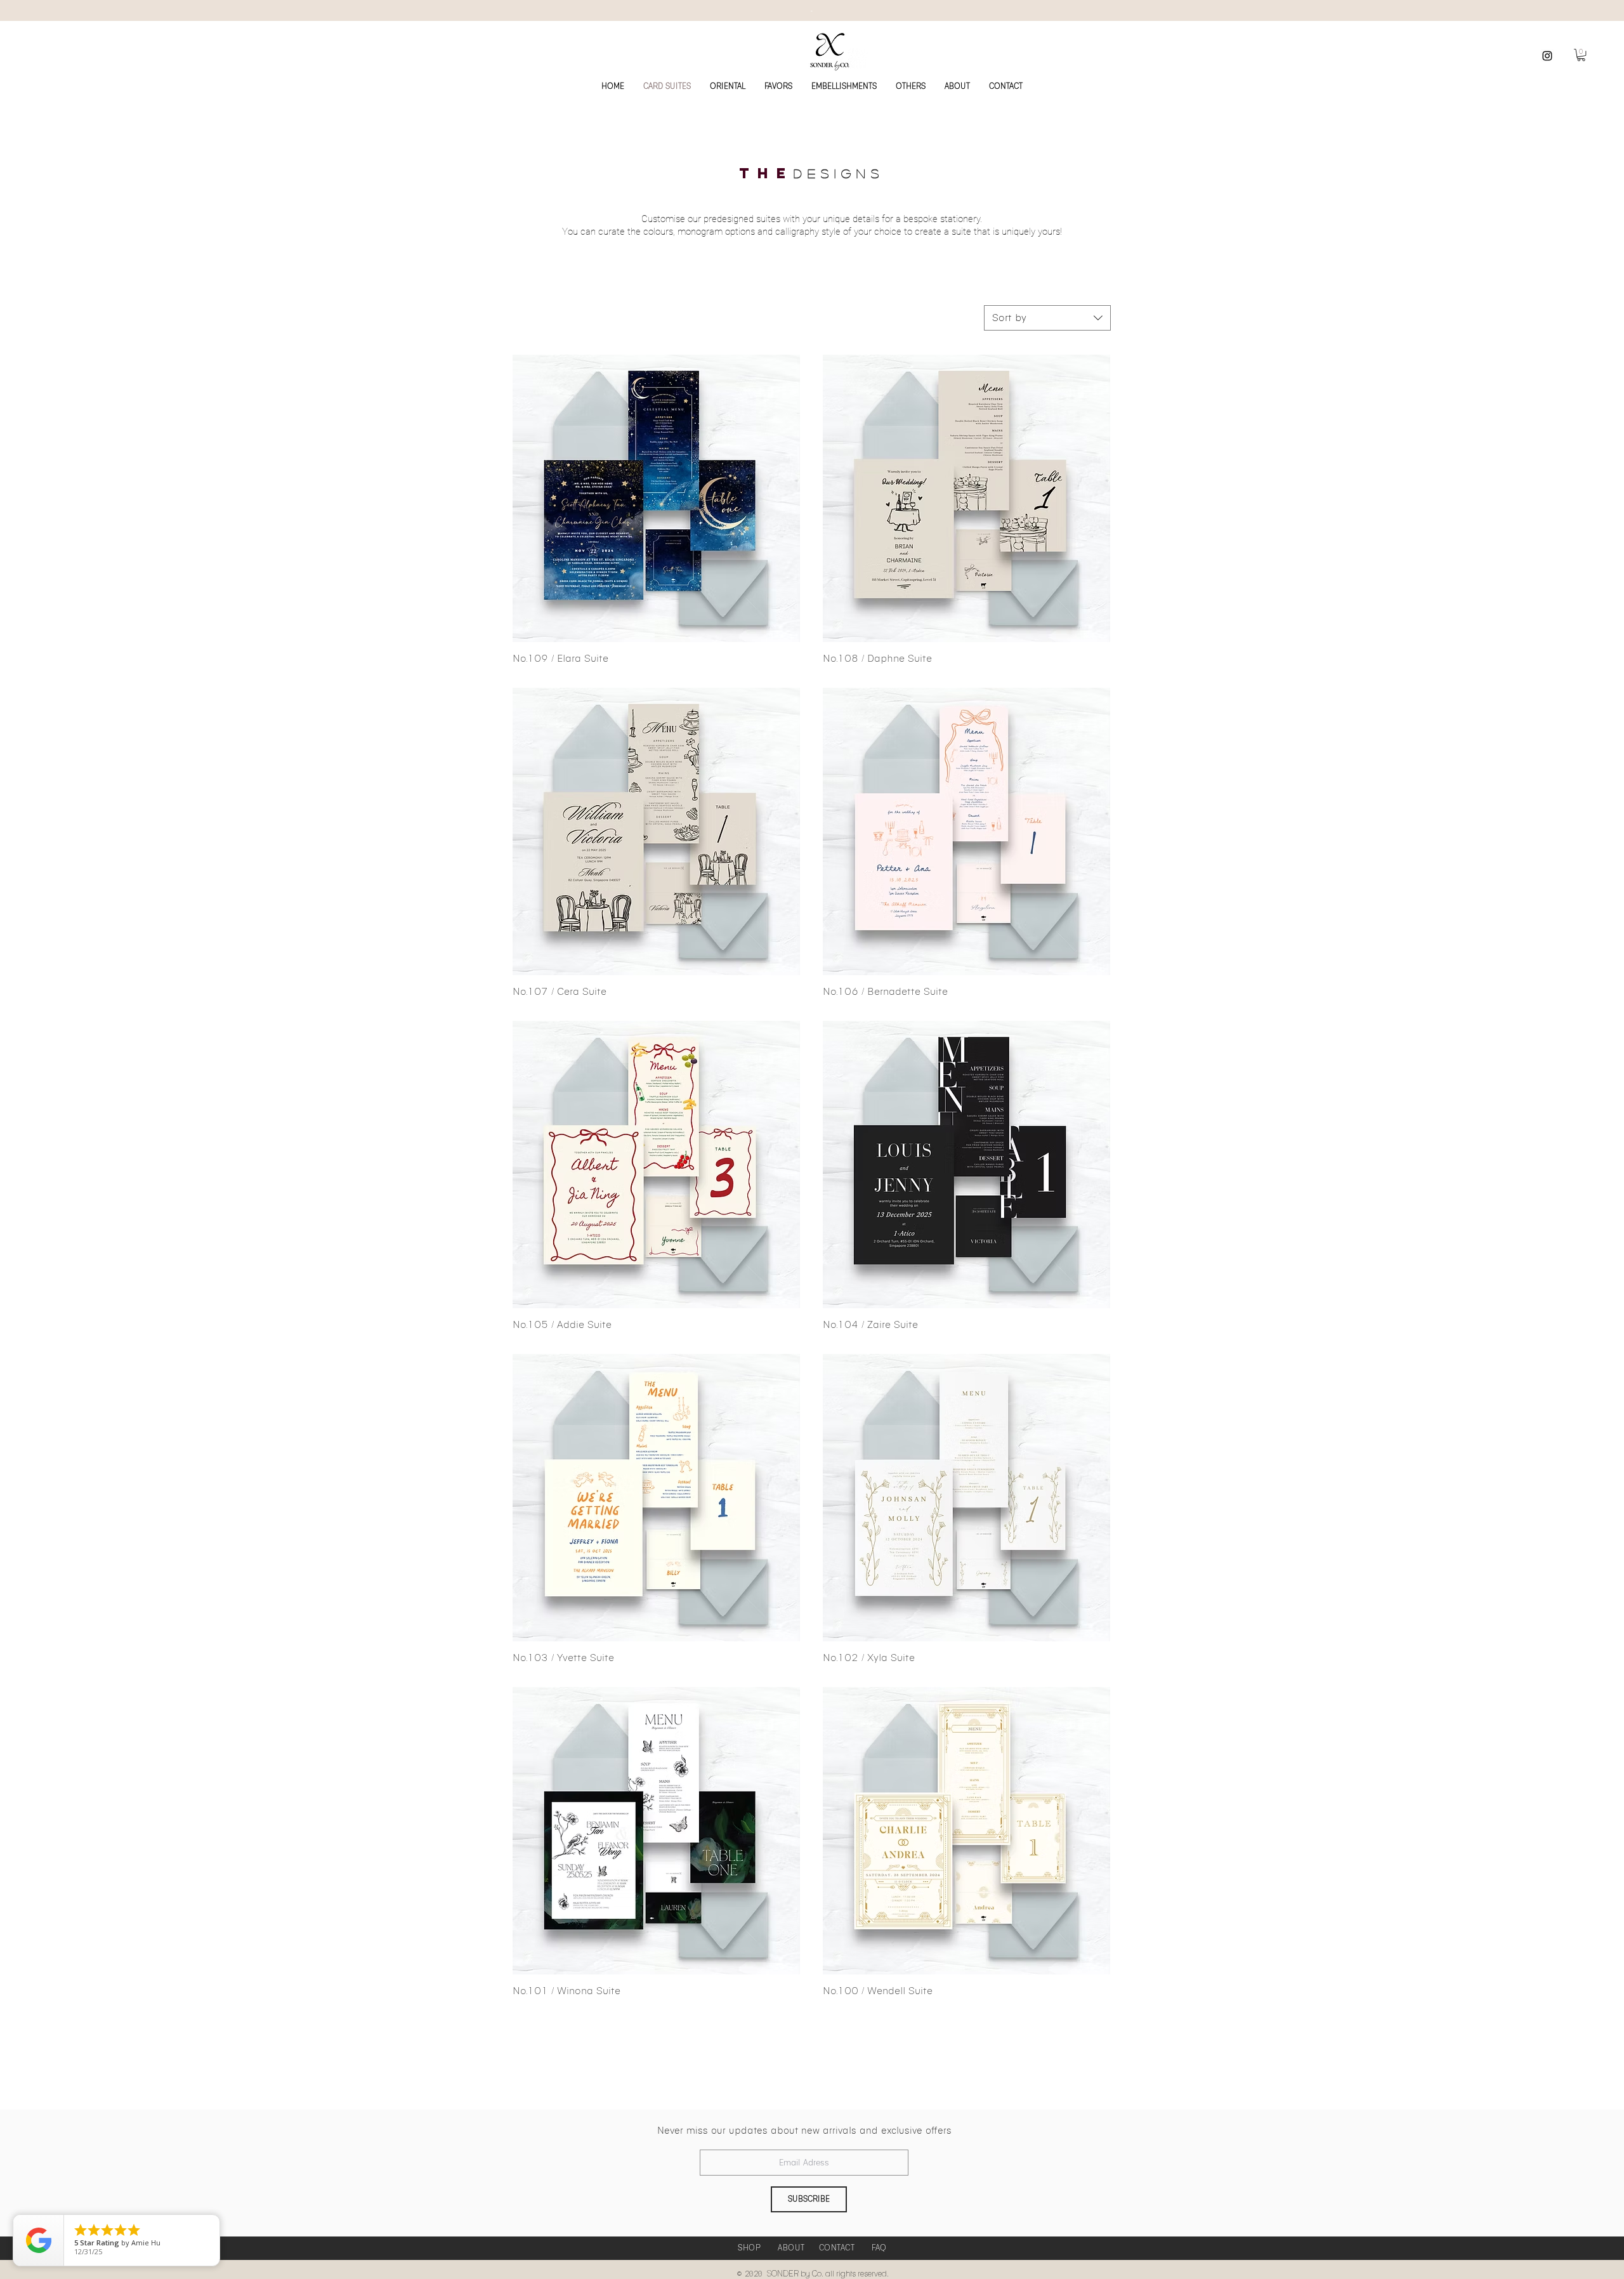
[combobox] (1047, 318)
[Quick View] (656, 498)
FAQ (879, 2248)
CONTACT (837, 2248)
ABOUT (791, 2248)
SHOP (749, 2248)
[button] (1581, 55)
